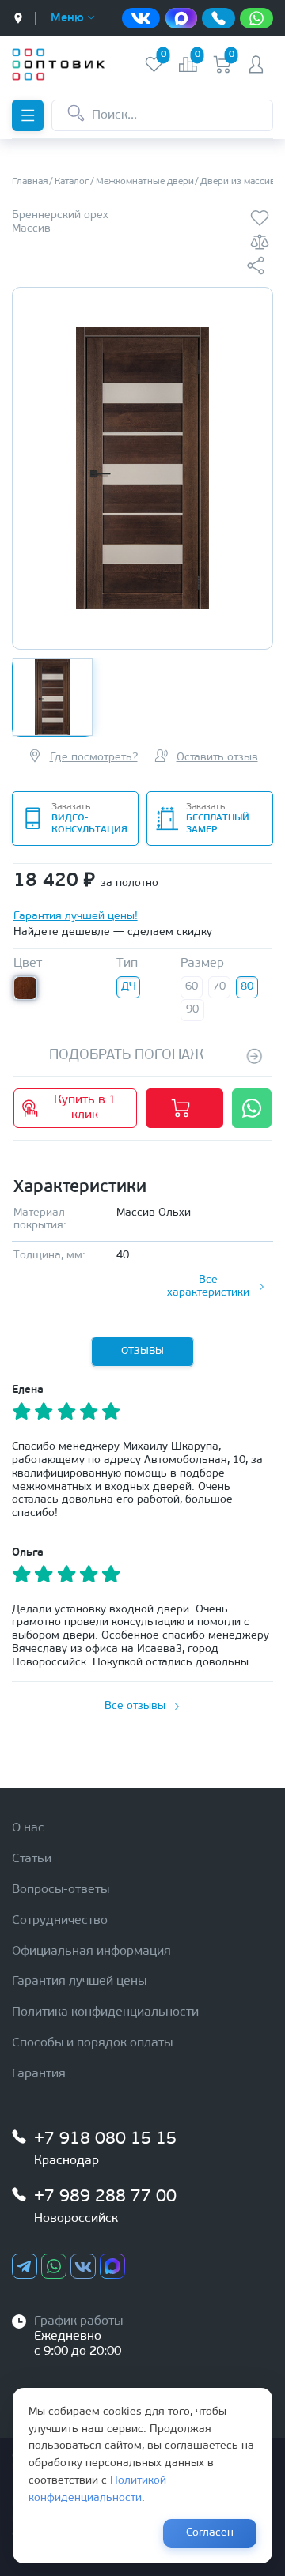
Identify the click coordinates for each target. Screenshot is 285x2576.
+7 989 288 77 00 (105, 2197)
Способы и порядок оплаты (92, 2043)
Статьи (32, 1859)
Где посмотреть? (94, 758)
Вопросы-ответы (61, 1890)
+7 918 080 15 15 (105, 2139)
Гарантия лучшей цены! (76, 916)
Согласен (210, 2533)
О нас (28, 1828)
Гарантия (39, 2074)
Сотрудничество (60, 1921)
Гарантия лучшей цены (79, 1982)
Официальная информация (91, 1952)
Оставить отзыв (217, 758)
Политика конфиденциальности (105, 2012)
